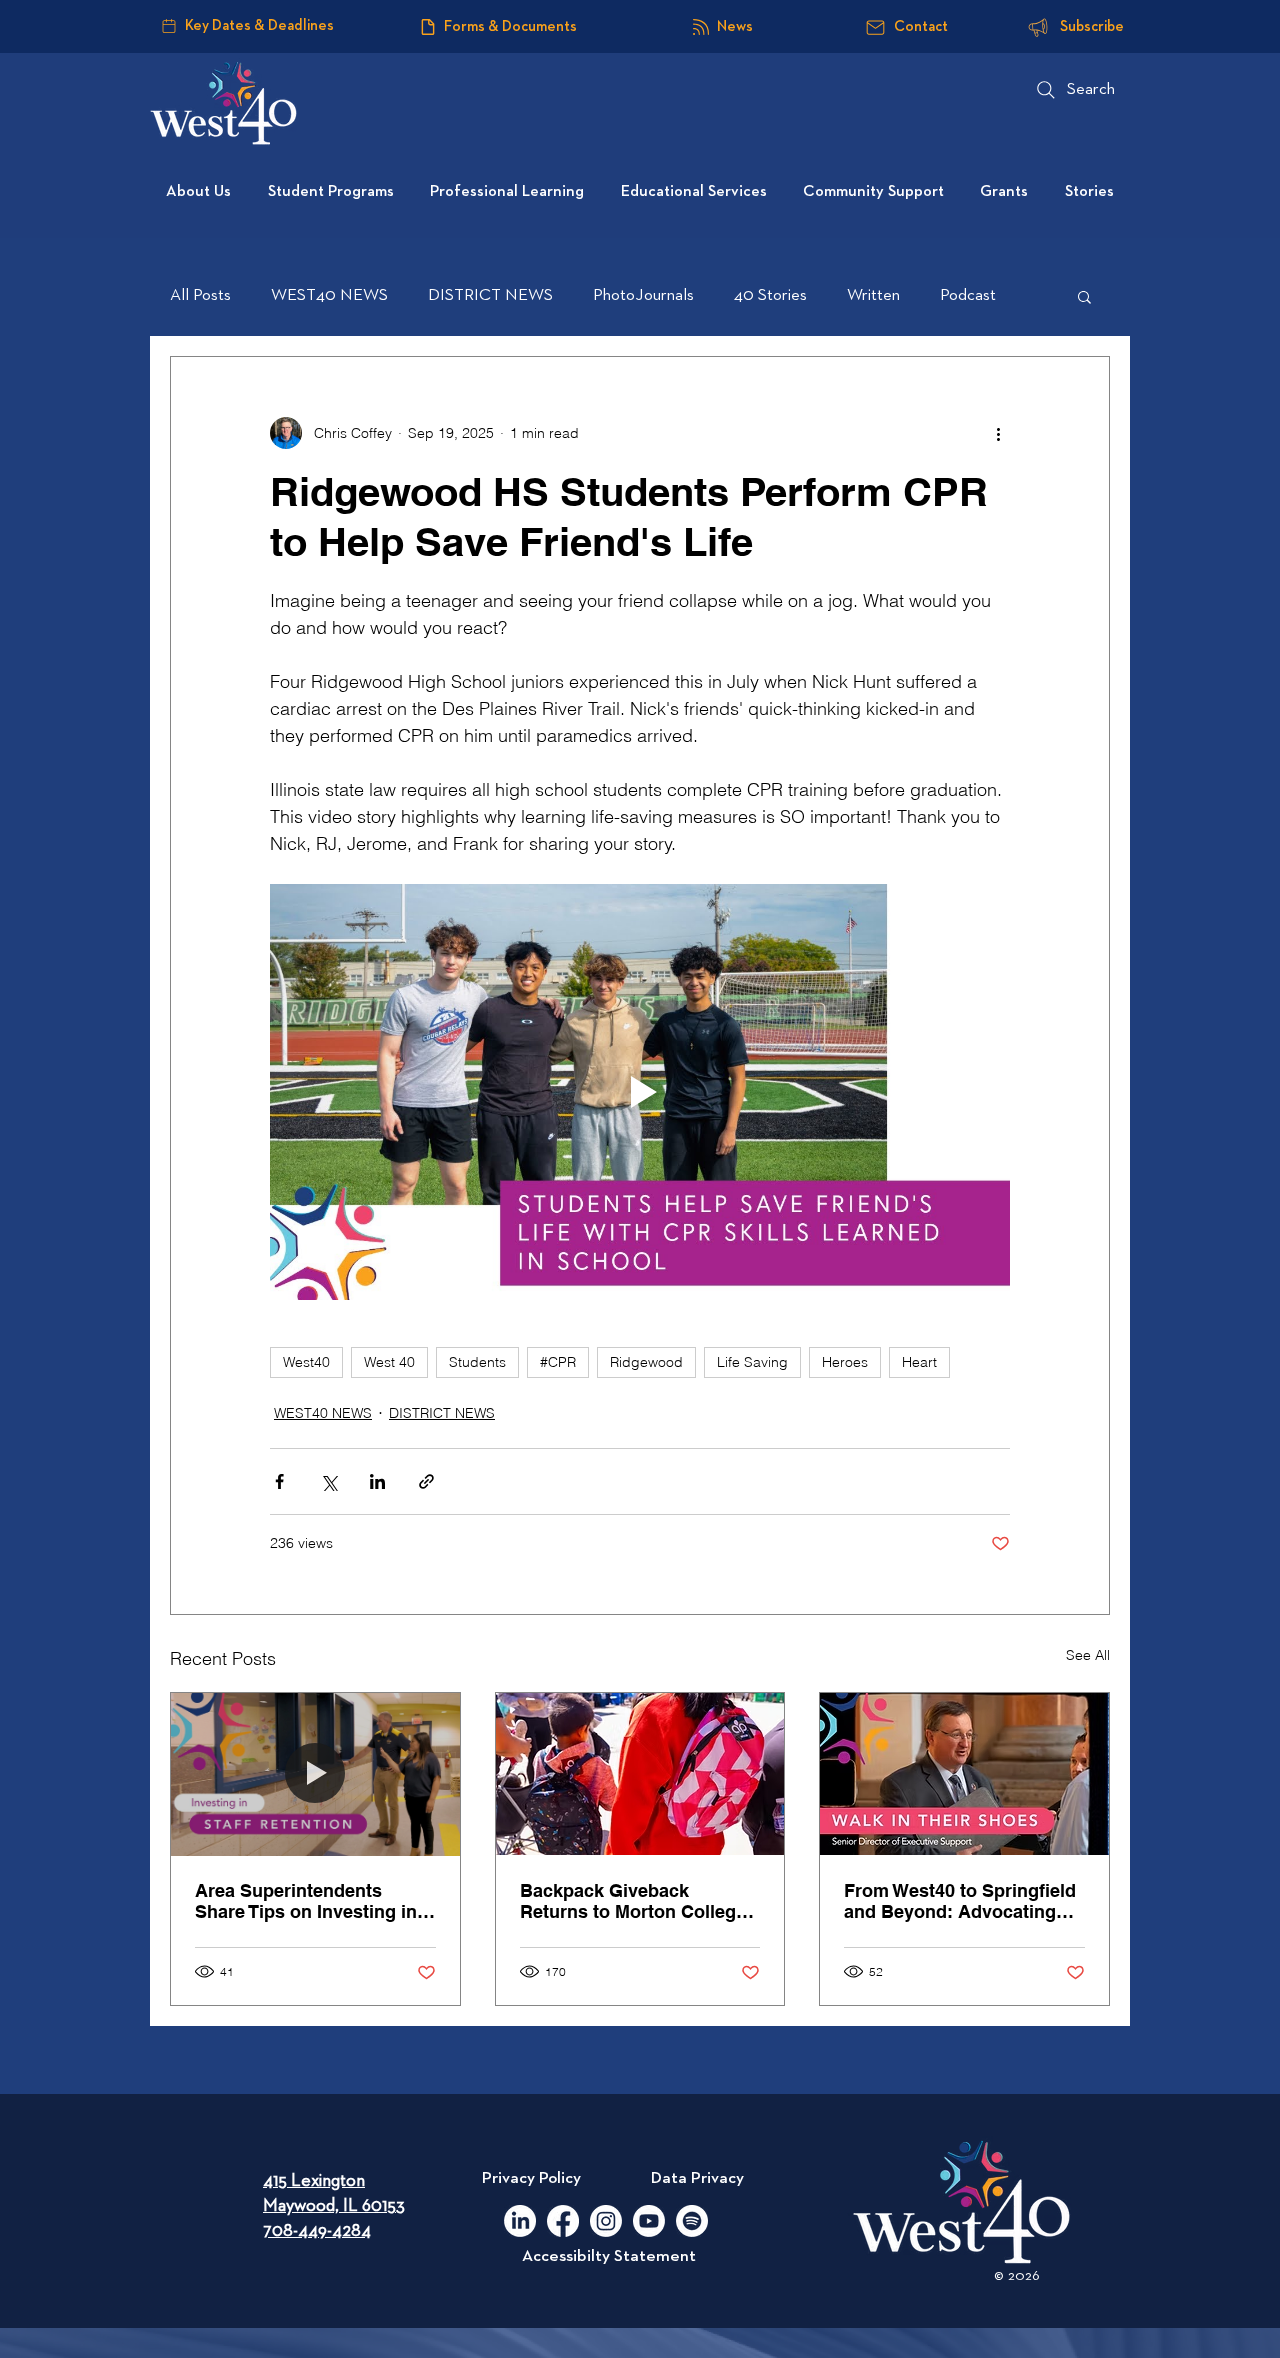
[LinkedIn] (520, 2221)
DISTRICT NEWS (490, 295)
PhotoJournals (643, 295)
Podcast (968, 295)
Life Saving (752, 1362)
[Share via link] (426, 1481)
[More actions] (998, 433)
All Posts (200, 295)
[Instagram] (606, 2221)
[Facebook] (563, 2221)
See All (1088, 1655)
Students (477, 1362)
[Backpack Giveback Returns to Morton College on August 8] (640, 1774)
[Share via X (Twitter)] (328, 1481)
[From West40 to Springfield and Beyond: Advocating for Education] (964, 1774)
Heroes (845, 1362)
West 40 (389, 1362)
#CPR (558, 1362)
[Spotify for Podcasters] (692, 2221)
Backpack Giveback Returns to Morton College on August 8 (633, 1901)
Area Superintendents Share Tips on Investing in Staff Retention (306, 1901)
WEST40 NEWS (329, 295)
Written (873, 295)
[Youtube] (649, 2221)
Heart (919, 1362)
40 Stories (770, 295)
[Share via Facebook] (279, 1481)
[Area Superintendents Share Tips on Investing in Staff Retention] (315, 1774)
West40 (306, 1362)
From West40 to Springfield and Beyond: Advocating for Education (960, 1901)
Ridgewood (646, 1362)
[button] (1084, 296)
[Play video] (640, 1092)
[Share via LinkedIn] (377, 1481)
